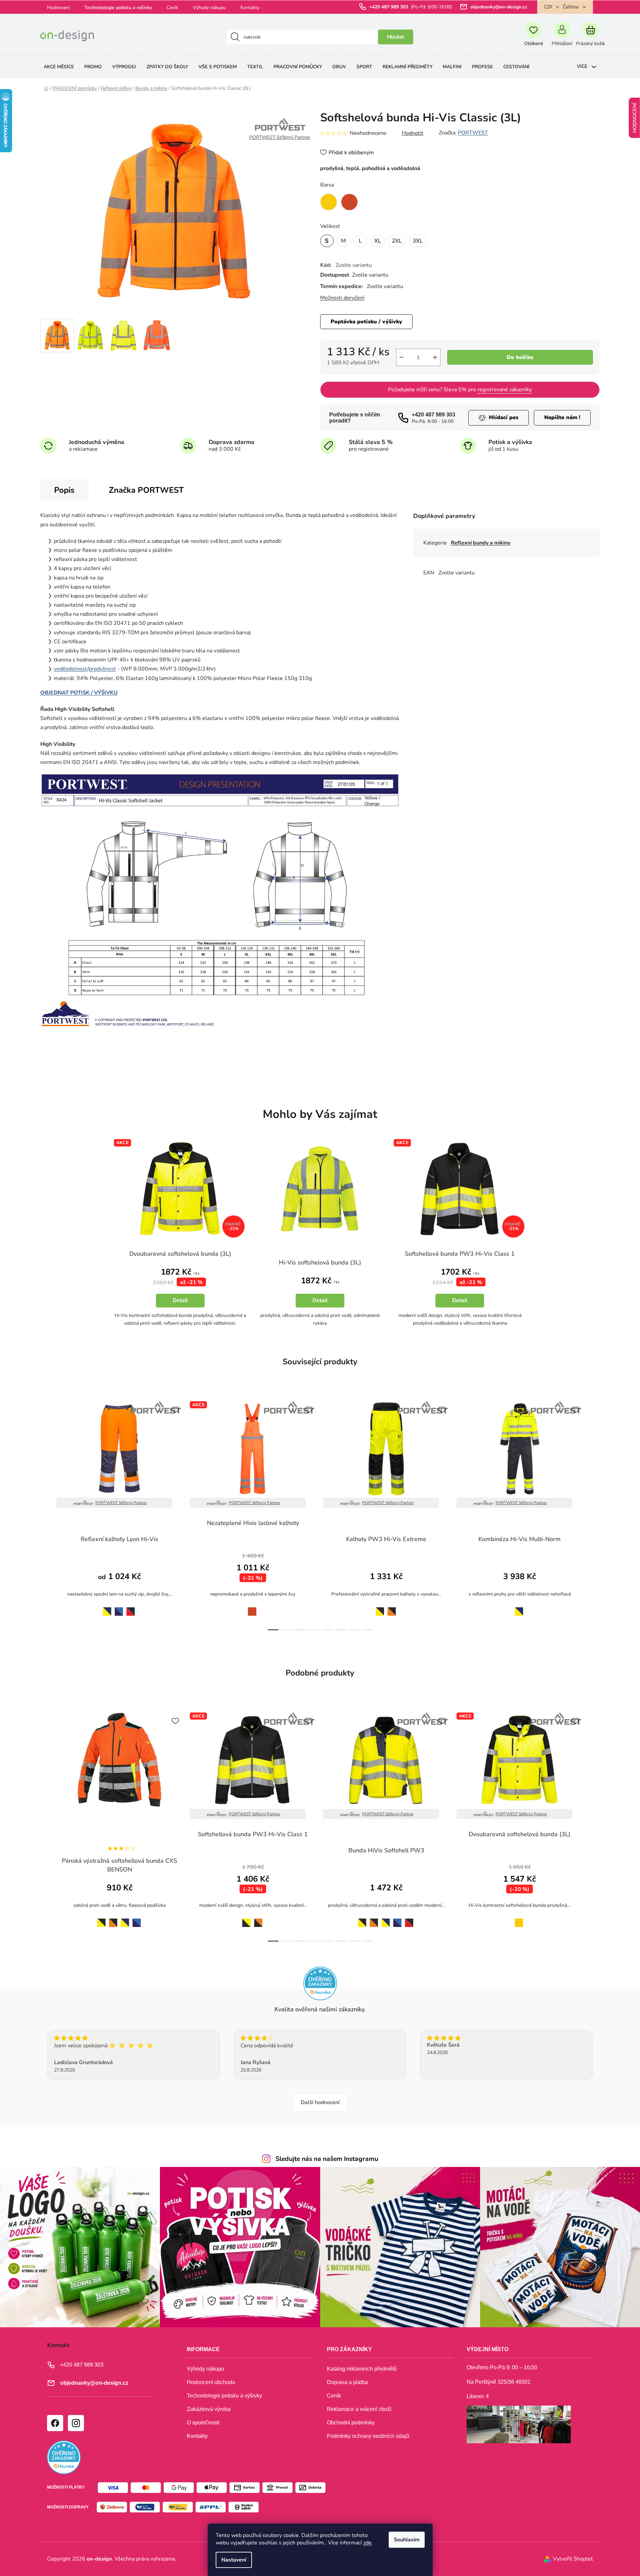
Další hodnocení (320, 2102)
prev (46, 1514)
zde (367, 2543)
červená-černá (409, 1919)
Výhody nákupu (209, 8)
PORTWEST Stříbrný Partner (121, 1503)
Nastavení (234, 2560)
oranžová (251, 1607)
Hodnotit (413, 133)
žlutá (517, 1919)
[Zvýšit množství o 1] (435, 357)
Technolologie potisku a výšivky (118, 8)
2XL (397, 241)
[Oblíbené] (533, 37)
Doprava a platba (347, 2382)
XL (378, 241)
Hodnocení (58, 8)
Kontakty (250, 8)
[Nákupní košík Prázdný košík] (590, 37)
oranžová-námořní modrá (119, 1608)
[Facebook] (55, 2423)
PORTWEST (473, 133)
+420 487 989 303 (389, 7)
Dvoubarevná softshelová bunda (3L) (180, 1254)
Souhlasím (407, 2540)
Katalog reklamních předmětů (362, 2369)
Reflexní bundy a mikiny (481, 543)
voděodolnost (71, 669)
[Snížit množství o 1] (401, 357)
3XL (418, 241)
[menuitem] (59, 67)
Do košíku (520, 357)
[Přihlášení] (562, 37)
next (594, 1514)
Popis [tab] (64, 490)
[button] (180, 1295)
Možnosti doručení (342, 298)
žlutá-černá (378, 1607)
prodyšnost (102, 669)
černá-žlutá (245, 1919)
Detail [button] (180, 1300)
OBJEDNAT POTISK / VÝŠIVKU (79, 693)
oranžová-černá (392, 1608)
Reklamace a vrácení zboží (359, 2409)
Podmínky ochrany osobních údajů (368, 2436)
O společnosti (203, 2423)
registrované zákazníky (505, 390)
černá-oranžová (258, 1919)
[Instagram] (76, 2423)
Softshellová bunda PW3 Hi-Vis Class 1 (460, 1254)
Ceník (172, 8)
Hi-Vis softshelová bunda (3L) (320, 1262)
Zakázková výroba (209, 2409)
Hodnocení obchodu (211, 2382)
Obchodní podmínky (351, 2423)
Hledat (396, 37)
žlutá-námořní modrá (105, 1607)
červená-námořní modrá (131, 1608)
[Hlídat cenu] (499, 418)
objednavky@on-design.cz (499, 7)
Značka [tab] (146, 490)
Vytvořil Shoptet (573, 2559)
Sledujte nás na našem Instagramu (327, 2159)
